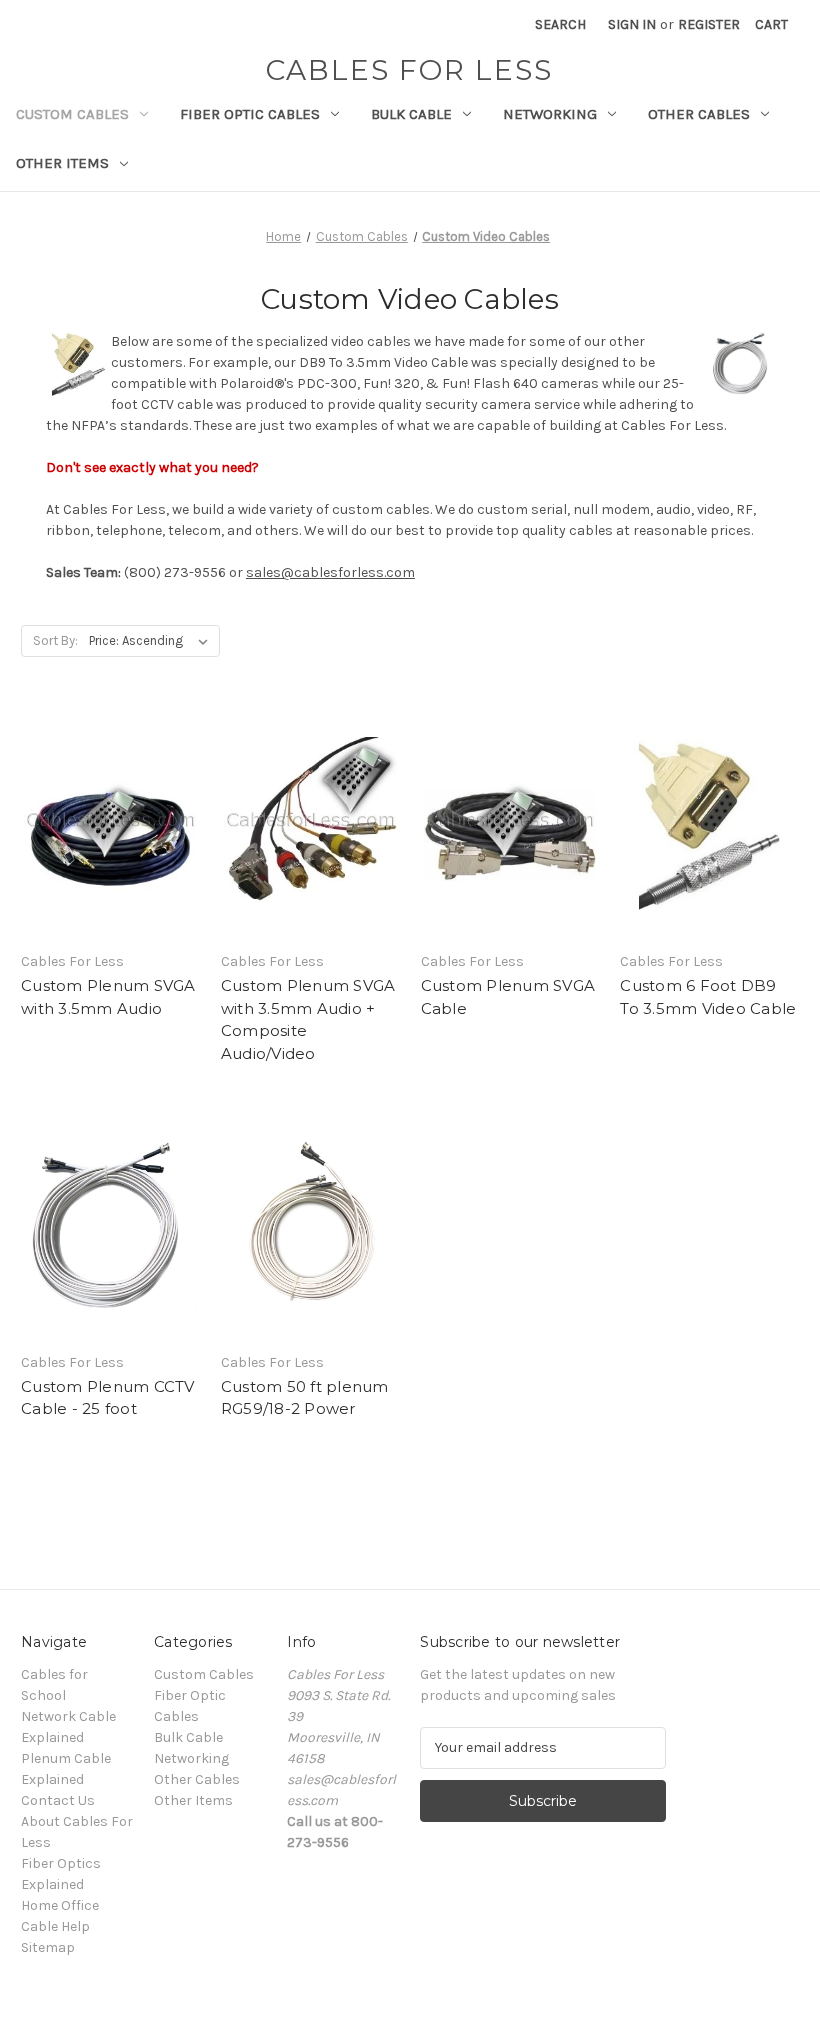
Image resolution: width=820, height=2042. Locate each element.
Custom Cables (72, 114)
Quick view (107, 805)
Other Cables (699, 114)
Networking (550, 114)
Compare (104, 841)
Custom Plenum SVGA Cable (508, 997)
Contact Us (58, 1800)
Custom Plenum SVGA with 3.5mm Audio (108, 997)
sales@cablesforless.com (330, 572)
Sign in (632, 24)
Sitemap (48, 1947)
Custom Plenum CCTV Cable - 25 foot (108, 1398)
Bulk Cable (411, 114)
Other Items (62, 163)
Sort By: (55, 640)
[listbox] (152, 641)
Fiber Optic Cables (250, 114)
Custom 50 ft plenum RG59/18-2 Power (305, 1398)
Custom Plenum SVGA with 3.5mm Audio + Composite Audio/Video (308, 1019)
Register (709, 24)
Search (560, 24)
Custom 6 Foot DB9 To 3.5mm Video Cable (708, 997)
